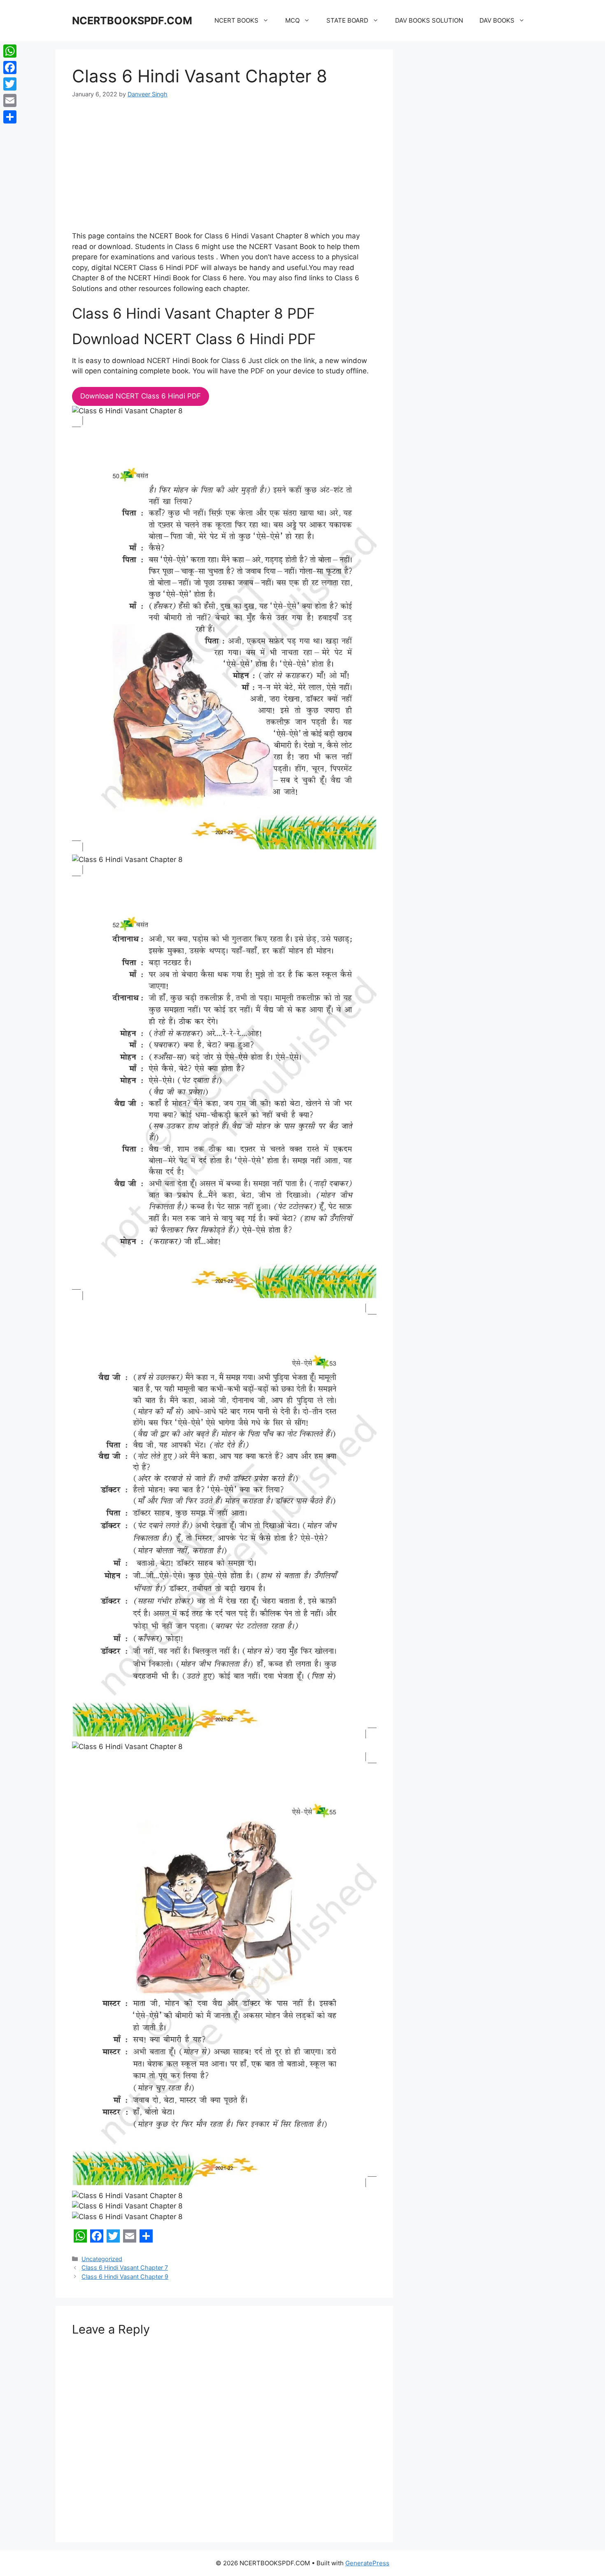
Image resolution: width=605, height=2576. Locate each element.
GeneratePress (367, 2563)
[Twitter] (10, 84)
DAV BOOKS (497, 20)
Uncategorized (102, 2259)
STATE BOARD (347, 20)
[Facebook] (10, 68)
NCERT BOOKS (236, 20)
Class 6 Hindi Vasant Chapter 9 (125, 2277)
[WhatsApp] (10, 51)
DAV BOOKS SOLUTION (429, 20)
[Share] (10, 117)
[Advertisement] (224, 170)
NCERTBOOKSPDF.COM (132, 21)
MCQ (292, 20)
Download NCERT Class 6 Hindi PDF (141, 396)
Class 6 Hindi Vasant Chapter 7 (125, 2267)
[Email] (10, 100)
